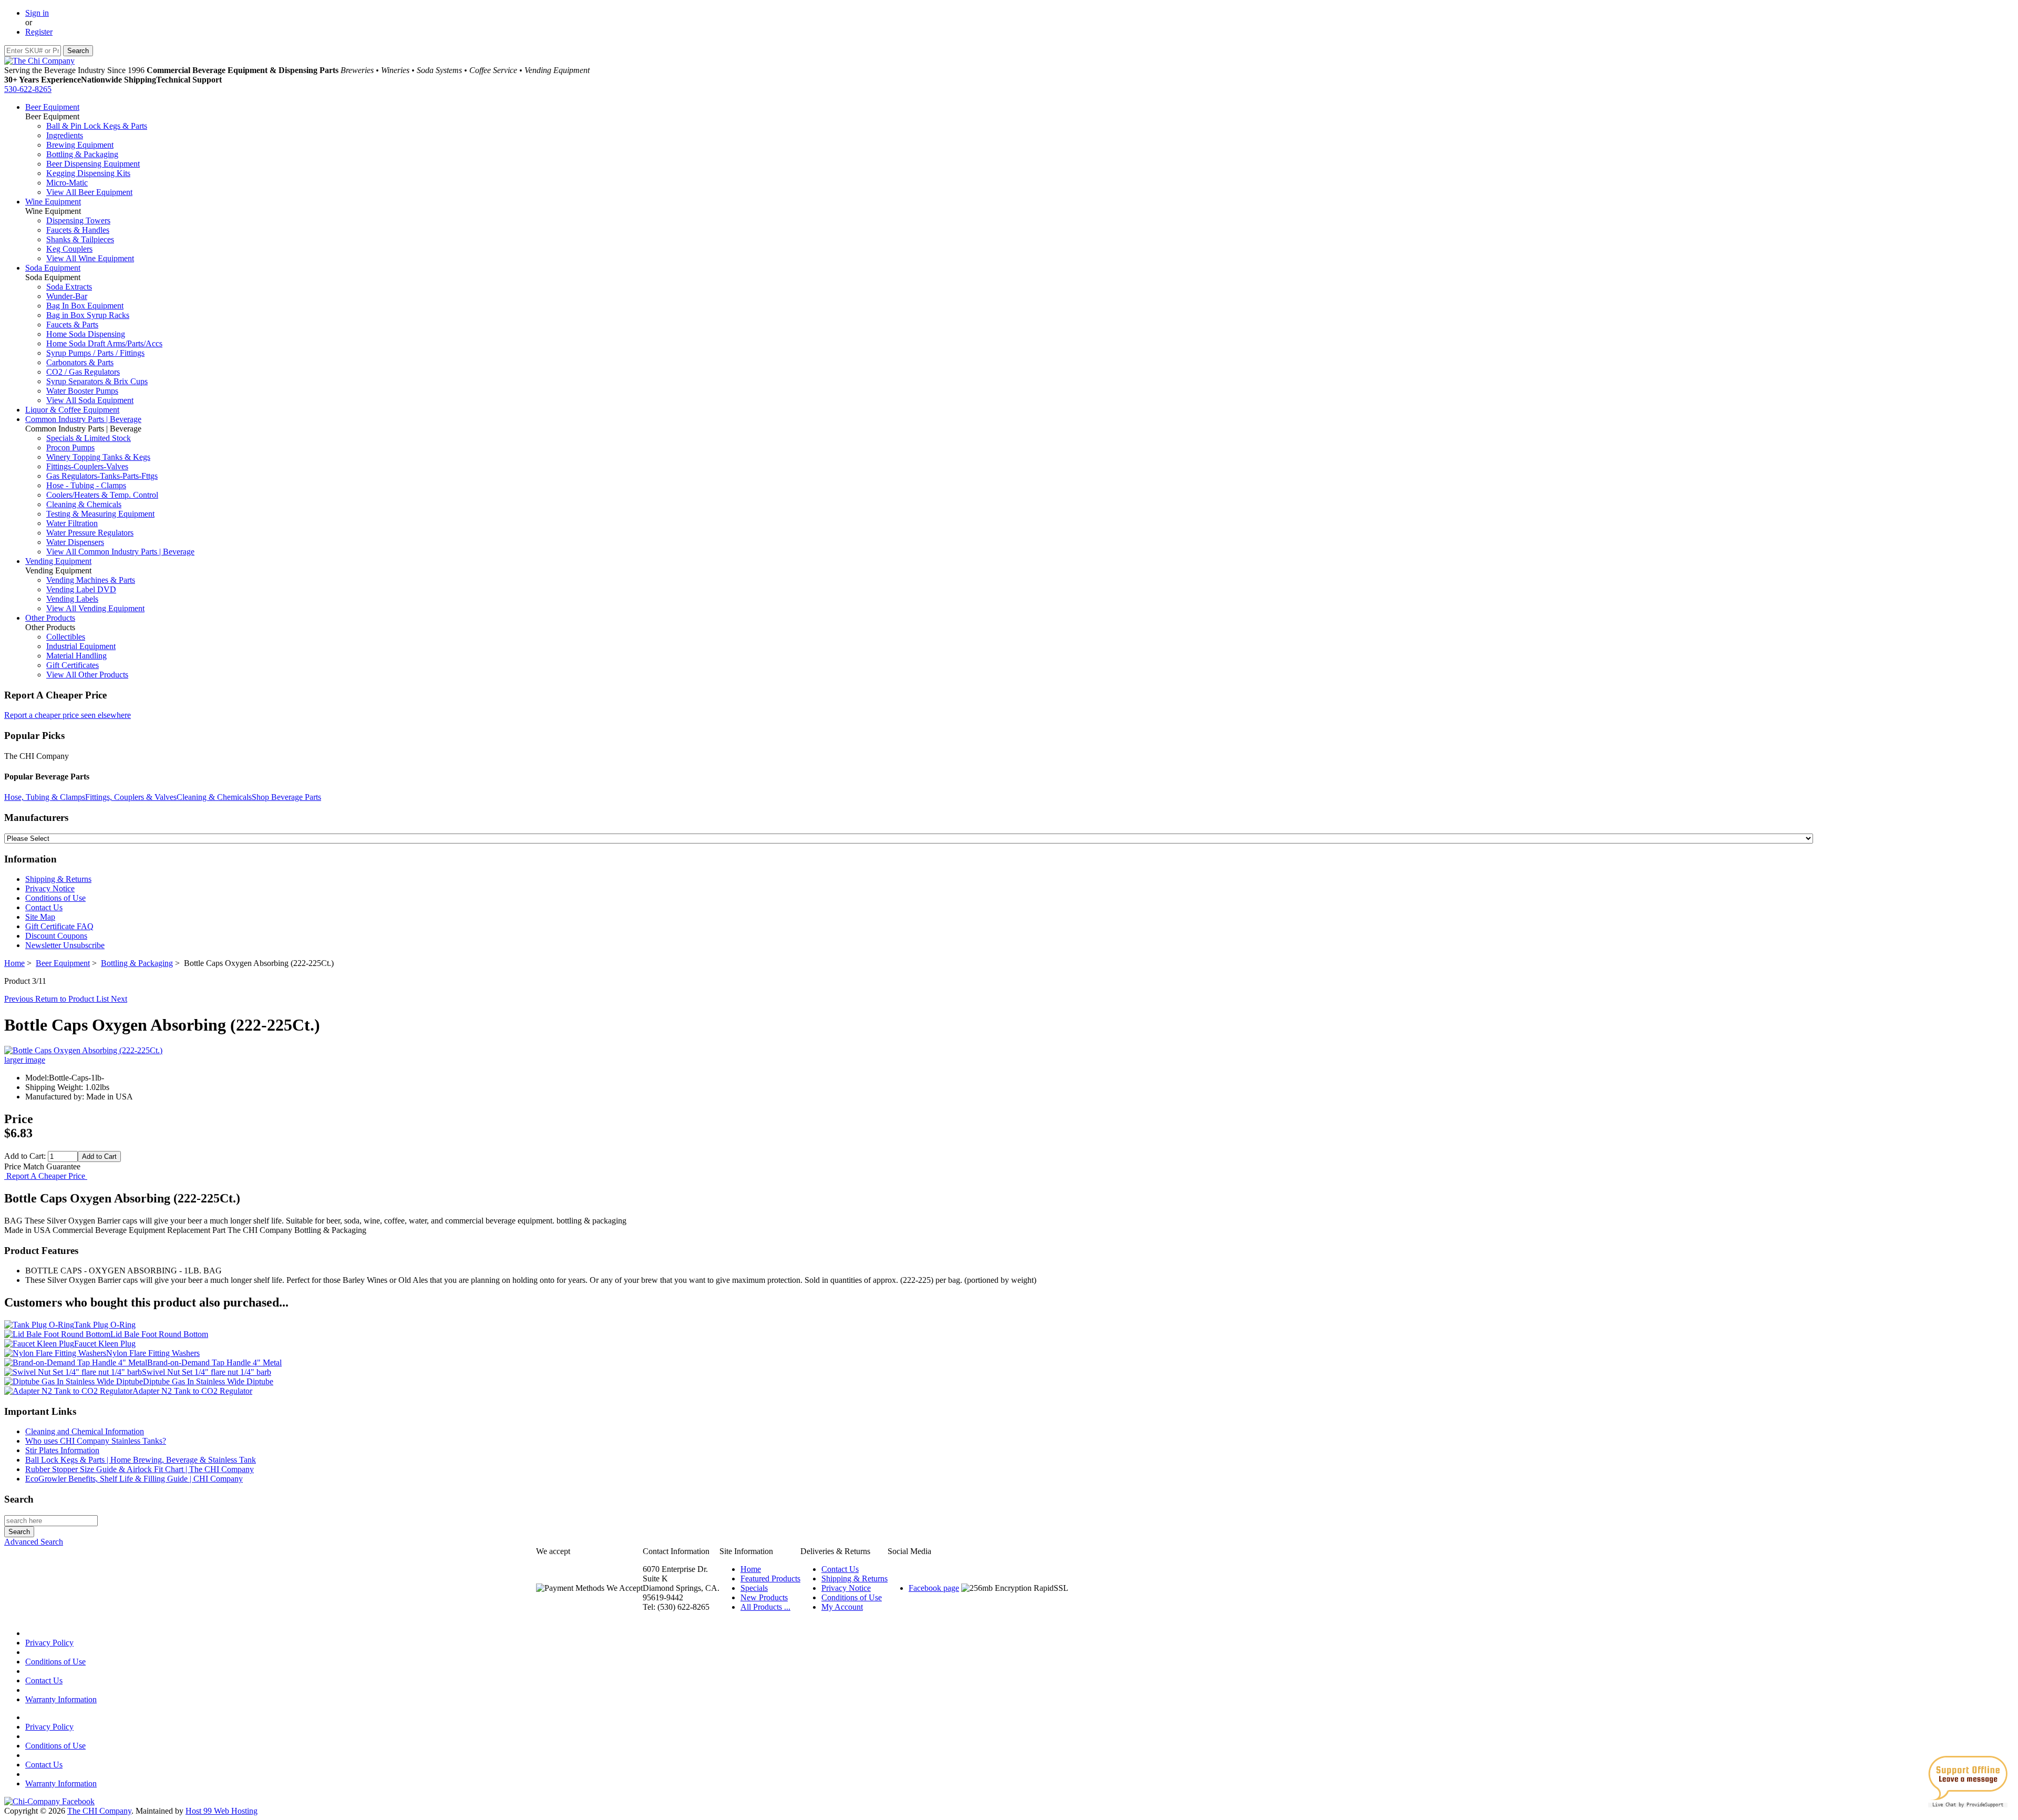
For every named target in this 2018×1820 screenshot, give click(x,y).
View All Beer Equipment (89, 192)
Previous (20, 999)
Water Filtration (72, 523)
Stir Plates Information (62, 1450)
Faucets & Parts (72, 325)
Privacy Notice (50, 888)
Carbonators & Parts (80, 362)
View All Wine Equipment (90, 258)
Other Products (50, 618)
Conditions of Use (55, 898)
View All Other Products (87, 675)
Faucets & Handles (78, 230)
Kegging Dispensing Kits (88, 173)
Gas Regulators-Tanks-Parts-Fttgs (102, 476)
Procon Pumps (70, 448)
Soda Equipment (53, 268)
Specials (754, 1588)
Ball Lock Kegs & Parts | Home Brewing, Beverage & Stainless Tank (141, 1460)
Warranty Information (61, 1699)
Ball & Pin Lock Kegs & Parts (97, 126)
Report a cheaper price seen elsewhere (68, 715)
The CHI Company (99, 1811)
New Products (764, 1597)
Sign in (37, 13)
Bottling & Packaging (82, 154)
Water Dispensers (75, 542)
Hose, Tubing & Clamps (45, 797)
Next (119, 999)
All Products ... (765, 1607)
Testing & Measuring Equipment (100, 514)
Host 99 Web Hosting (222, 1811)
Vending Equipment (58, 561)
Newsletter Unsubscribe (65, 945)
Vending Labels (72, 599)
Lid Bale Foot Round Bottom (159, 1334)
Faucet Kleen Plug (105, 1344)
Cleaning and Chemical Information (85, 1431)
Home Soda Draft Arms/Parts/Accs (104, 343)
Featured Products (770, 1579)
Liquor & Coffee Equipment (72, 410)
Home (14, 963)
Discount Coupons (56, 936)
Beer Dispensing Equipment (93, 164)
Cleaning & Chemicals (84, 504)
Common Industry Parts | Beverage (83, 419)
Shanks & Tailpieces (80, 239)
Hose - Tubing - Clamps (86, 485)
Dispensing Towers (78, 220)
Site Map (40, 917)
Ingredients (65, 135)
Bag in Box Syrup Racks (88, 315)
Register (39, 32)
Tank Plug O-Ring (105, 1325)
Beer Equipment (52, 107)
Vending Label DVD (81, 589)
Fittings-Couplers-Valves (87, 466)
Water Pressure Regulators (90, 533)
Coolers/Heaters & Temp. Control (102, 495)
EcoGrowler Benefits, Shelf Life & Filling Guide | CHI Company (134, 1479)
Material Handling (76, 656)
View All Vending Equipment (95, 608)
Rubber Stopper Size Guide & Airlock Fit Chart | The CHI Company (140, 1469)
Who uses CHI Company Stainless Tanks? (96, 1441)
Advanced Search (34, 1542)
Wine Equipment (53, 202)
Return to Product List (73, 999)
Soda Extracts (69, 287)
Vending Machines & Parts (91, 580)
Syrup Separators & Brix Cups (97, 381)
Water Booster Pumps (82, 391)
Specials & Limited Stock (89, 438)
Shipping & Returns (58, 879)
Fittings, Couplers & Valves (131, 797)
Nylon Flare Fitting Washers (153, 1353)
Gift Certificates (73, 665)
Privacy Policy (49, 1643)
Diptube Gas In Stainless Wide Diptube (208, 1381)
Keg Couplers (69, 249)
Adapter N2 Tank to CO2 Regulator (192, 1391)
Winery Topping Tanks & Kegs (98, 457)
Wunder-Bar (67, 296)
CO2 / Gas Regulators (83, 372)
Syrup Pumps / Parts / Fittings (95, 353)
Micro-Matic (67, 183)
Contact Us (44, 907)
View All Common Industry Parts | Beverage (120, 552)
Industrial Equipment (81, 646)
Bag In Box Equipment (85, 306)
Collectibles (66, 637)
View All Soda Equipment (90, 400)
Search (19, 1499)
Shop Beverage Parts (286, 797)
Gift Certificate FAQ (59, 926)
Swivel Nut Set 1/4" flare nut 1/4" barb (207, 1372)
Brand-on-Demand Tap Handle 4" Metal (214, 1363)
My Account (842, 1607)
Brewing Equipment (80, 145)
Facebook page (934, 1588)
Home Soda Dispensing (86, 334)
